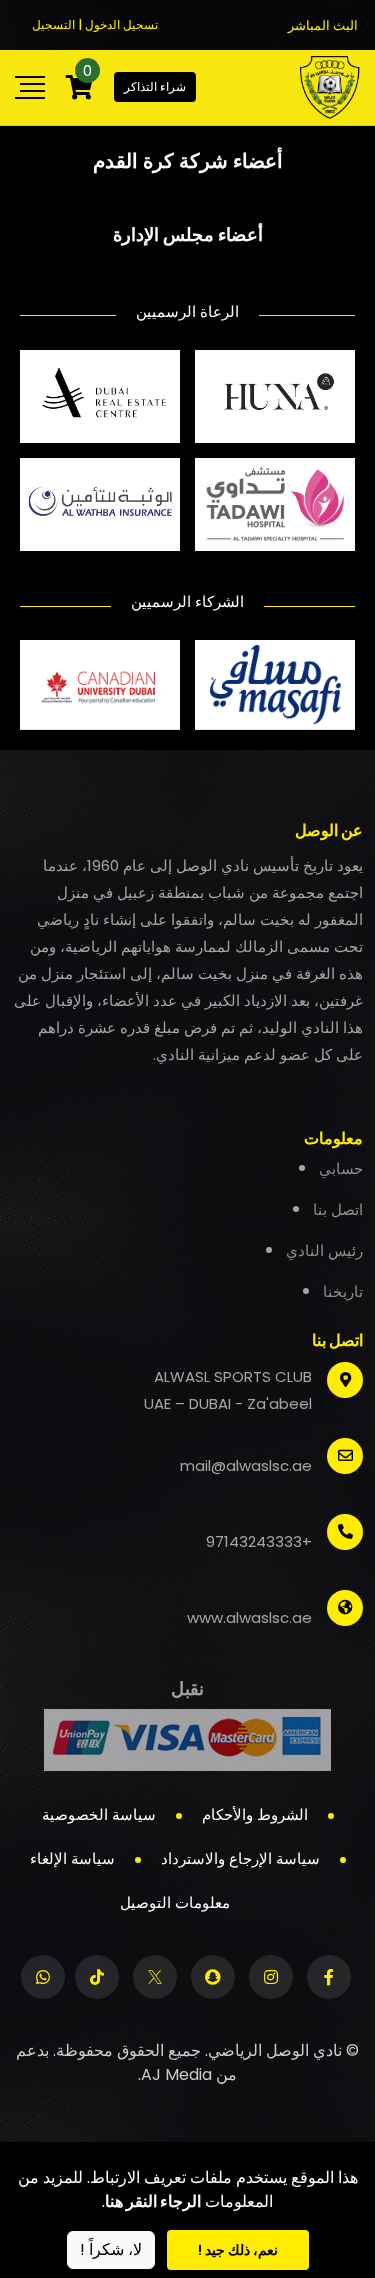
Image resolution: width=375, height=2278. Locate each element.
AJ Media (176, 2074)
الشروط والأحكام (255, 1814)
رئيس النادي (324, 1250)
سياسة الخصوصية (99, 1814)
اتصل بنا (338, 1209)
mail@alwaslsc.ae (246, 1465)
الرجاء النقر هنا (153, 2201)
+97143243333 (259, 1541)
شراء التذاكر (155, 86)
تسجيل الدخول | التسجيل (95, 24)
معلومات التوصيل (175, 1902)
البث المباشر (323, 25)
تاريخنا (343, 1291)
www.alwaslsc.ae (249, 1617)
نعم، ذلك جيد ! (238, 2250)
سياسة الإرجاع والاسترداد (240, 1858)
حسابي (341, 1168)
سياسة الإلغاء (72, 1858)
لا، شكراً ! (111, 2249)
